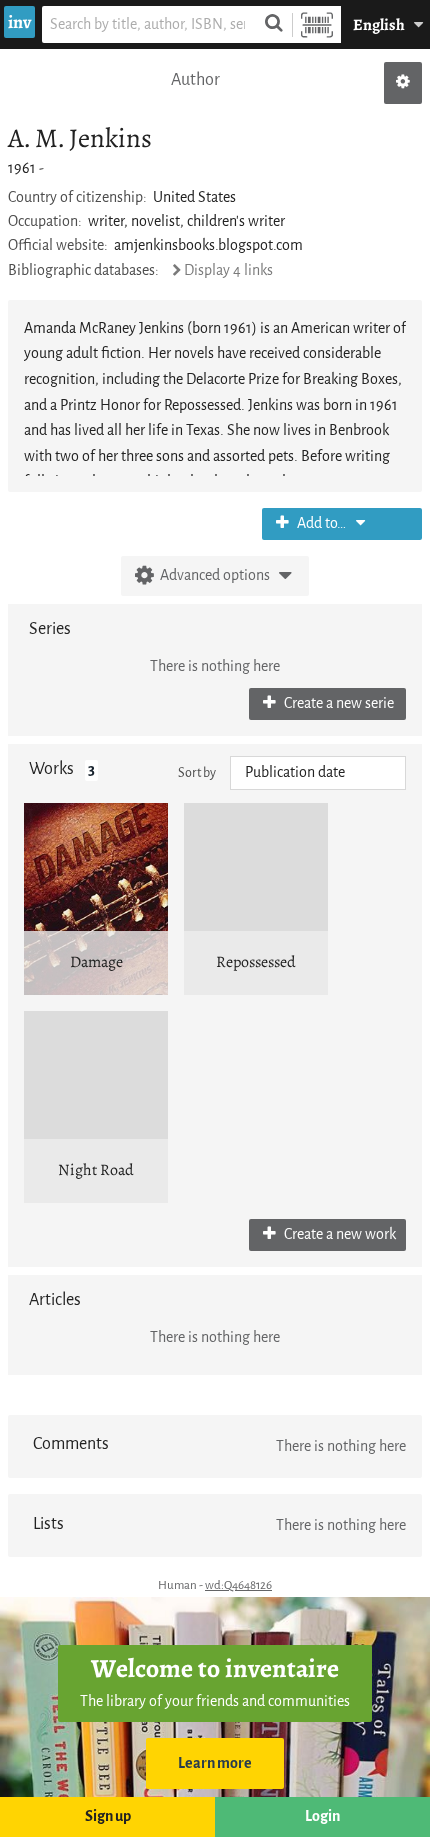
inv (19, 22)
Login (322, 1816)
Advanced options (215, 575)
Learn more (215, 1763)
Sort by (197, 772)
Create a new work (338, 1234)
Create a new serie (337, 703)
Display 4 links (228, 270)
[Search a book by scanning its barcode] (317, 24)
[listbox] (318, 773)
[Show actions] (403, 83)
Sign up (108, 1816)
